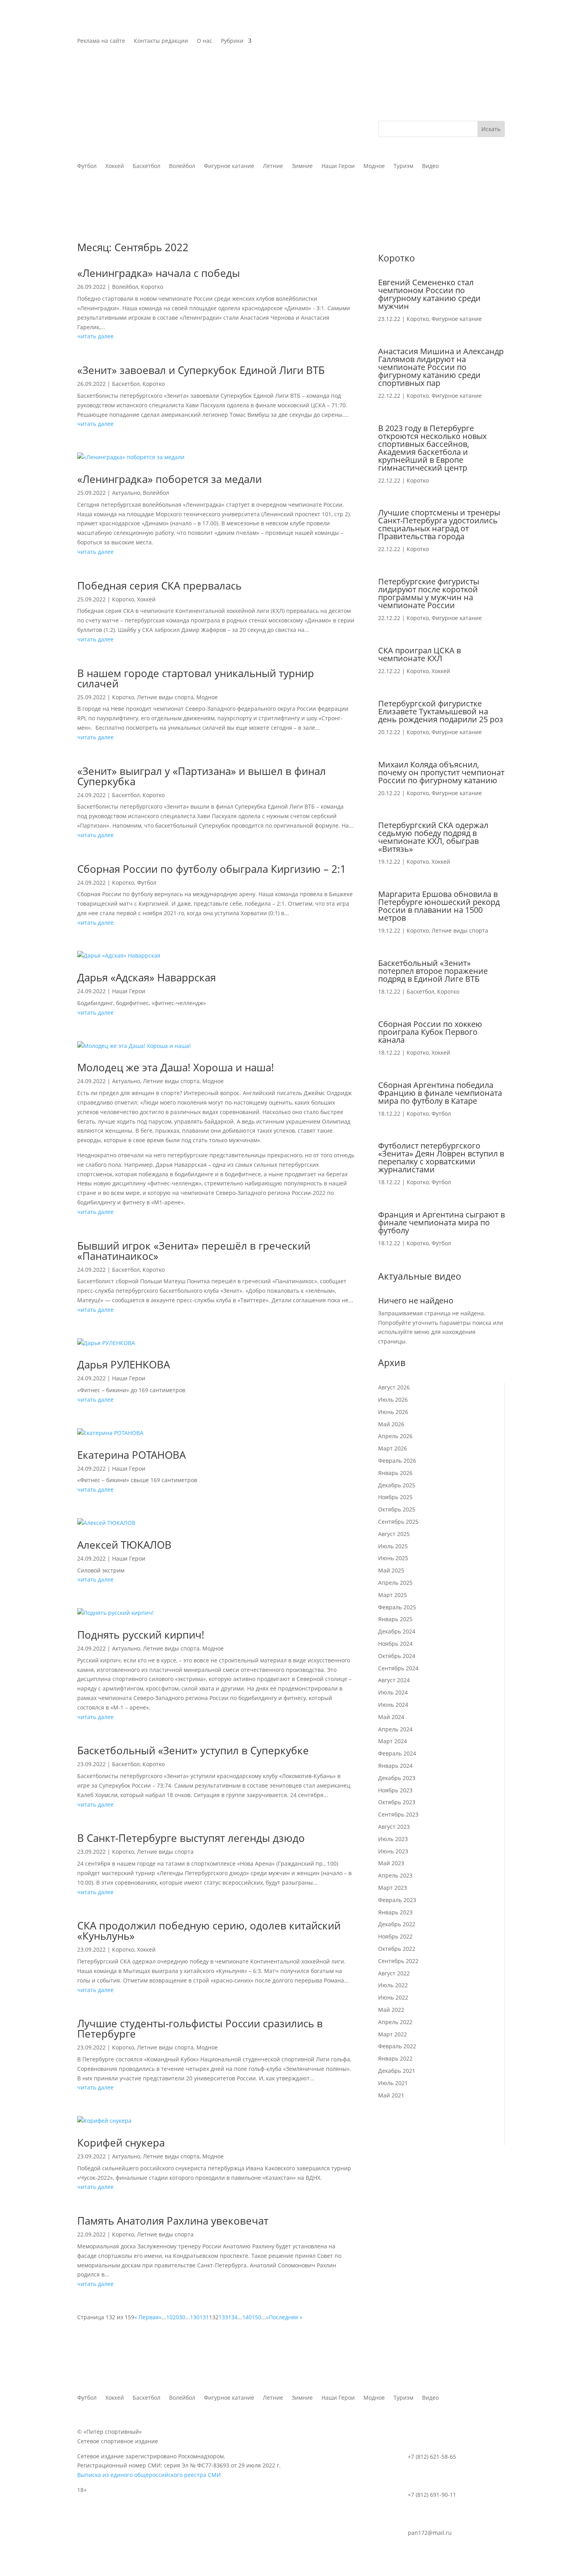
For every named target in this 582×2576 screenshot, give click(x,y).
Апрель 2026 (395, 1436)
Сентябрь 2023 (398, 1814)
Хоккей (146, 599)
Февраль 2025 (397, 1607)
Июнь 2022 (393, 1997)
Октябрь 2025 (397, 1509)
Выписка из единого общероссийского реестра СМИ (149, 2475)
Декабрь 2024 (397, 1631)
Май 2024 (391, 1717)
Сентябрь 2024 (398, 1668)
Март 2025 (393, 1595)
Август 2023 (394, 1827)
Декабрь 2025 (397, 1485)
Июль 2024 (393, 1692)
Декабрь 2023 (397, 1778)
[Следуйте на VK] (483, 41)
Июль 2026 (393, 1400)
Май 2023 (391, 1863)
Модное (207, 697)
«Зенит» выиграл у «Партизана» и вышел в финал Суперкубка (202, 776)
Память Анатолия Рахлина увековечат (173, 2221)
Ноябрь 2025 (395, 1497)
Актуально (126, 493)
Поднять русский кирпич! (141, 1635)
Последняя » (286, 2317)
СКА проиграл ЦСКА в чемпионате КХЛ (419, 654)
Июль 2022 (393, 1985)
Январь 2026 (395, 1473)
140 (247, 2317)
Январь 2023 (395, 1912)
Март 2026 (393, 1448)
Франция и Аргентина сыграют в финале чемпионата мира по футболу (441, 1222)
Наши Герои (129, 991)
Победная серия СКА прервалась (159, 586)
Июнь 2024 (393, 1705)
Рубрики (232, 41)
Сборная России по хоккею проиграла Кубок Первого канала (430, 1032)
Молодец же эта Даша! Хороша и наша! (176, 1067)
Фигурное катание (457, 319)
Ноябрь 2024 (395, 1644)
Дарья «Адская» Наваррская (146, 977)
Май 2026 (391, 1424)
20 (176, 2317)
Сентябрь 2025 (398, 1522)
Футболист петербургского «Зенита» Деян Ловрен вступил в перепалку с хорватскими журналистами (441, 1157)
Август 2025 (394, 1534)
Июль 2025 (393, 1546)
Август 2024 (394, 1680)
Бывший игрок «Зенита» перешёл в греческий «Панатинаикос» (194, 1251)
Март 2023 (393, 1888)
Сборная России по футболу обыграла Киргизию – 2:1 (212, 869)
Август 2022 (394, 1973)
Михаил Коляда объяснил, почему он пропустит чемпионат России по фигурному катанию (441, 772)
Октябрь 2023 (397, 1802)
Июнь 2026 (393, 1412)
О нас (204, 41)
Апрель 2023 (395, 1875)
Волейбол (125, 287)
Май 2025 (391, 1570)
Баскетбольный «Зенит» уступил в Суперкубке (193, 1750)
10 (169, 2317)
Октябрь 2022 (397, 1949)
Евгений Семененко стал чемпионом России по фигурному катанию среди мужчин (429, 294)
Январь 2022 (395, 2058)
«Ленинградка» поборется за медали (169, 479)
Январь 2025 (395, 1619)
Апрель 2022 (395, 2022)
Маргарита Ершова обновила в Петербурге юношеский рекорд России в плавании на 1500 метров (439, 906)
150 (257, 2317)
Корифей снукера (121, 2143)
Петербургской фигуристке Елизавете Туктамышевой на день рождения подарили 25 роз (441, 711)
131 (204, 2317)
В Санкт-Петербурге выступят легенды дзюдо (191, 1838)
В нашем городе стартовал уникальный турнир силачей (196, 678)
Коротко (152, 287)
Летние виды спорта (165, 697)
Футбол (147, 883)
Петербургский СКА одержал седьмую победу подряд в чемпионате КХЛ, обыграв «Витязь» (433, 837)
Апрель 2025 (395, 1583)
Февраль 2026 (397, 1461)
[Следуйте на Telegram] (498, 41)
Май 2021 (391, 2095)
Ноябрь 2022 (395, 1936)
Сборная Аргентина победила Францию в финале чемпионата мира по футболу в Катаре (440, 1093)
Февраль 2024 (397, 1753)
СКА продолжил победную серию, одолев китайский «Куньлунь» (209, 1931)
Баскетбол (126, 384)
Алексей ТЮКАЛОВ (124, 1545)
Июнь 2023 (393, 1851)
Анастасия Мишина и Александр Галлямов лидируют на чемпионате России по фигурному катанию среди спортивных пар (441, 367)
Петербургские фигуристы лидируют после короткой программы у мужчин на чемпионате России (429, 593)
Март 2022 (393, 2034)
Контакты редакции (161, 41)
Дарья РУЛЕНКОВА (124, 1364)
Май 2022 (391, 2010)
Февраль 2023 (397, 1900)
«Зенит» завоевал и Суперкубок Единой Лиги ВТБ (201, 370)
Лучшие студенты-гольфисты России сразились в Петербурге (200, 2028)
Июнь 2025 (393, 1558)
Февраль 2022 (397, 2046)
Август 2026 (394, 1387)
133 (223, 2317)
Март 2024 (393, 1741)
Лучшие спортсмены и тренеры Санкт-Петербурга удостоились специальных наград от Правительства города (439, 524)
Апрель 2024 (395, 1729)
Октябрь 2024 (397, 1656)
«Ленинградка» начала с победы (159, 273)
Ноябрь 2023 (395, 1790)
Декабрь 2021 (397, 2071)
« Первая (146, 2317)
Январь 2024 (395, 1766)
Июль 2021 (393, 2083)
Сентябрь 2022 (398, 1961)
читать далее (95, 336)
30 (182, 2317)
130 (195, 2317)
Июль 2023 (393, 1839)
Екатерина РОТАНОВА (131, 1455)
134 (233, 2317)
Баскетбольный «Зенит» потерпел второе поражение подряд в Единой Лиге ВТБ (433, 971)
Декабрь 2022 (397, 1924)
